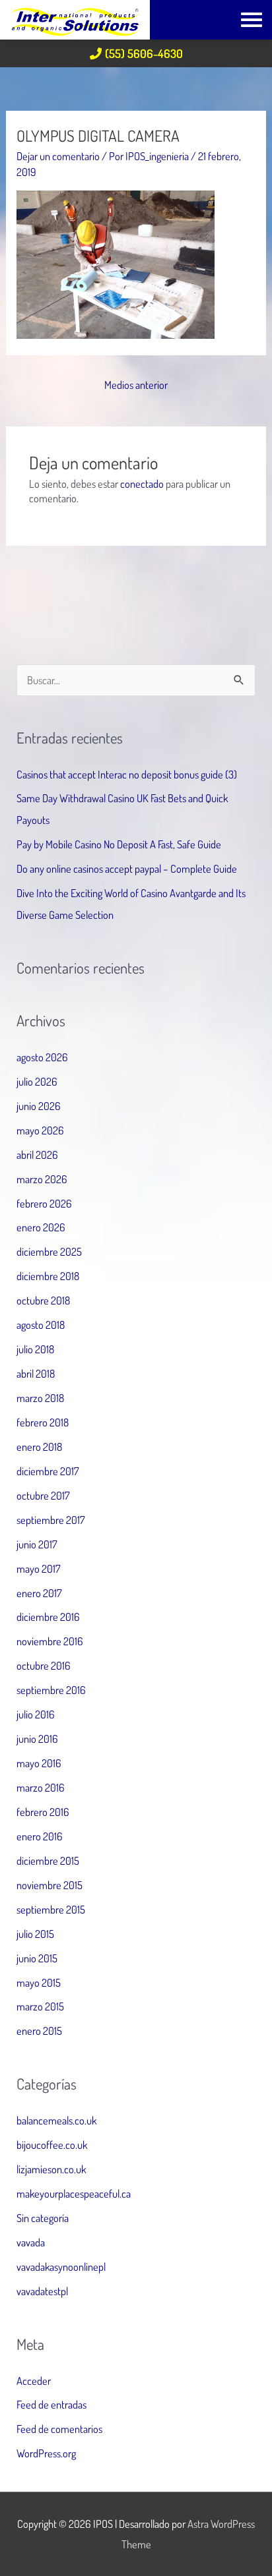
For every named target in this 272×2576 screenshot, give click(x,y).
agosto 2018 (41, 1325)
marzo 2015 (40, 2006)
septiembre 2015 (51, 1909)
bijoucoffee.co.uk (52, 2145)
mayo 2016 (39, 1763)
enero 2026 (41, 1227)
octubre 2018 (43, 1300)
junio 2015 (37, 1958)
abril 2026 (37, 1155)
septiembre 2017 (51, 1520)
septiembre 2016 (51, 1690)
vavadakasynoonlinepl (61, 2267)
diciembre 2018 (48, 1276)
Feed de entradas (51, 2404)
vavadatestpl (42, 2291)
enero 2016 (40, 1836)
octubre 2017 (43, 1495)
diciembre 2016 (48, 1617)
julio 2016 (36, 1714)
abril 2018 (36, 1373)
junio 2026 (39, 1106)
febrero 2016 (43, 1812)
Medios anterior (136, 385)
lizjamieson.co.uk (51, 2169)
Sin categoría (43, 2218)
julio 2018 (35, 1349)
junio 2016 (37, 1739)
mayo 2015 (39, 1982)
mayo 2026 (40, 1130)
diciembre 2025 (49, 1251)
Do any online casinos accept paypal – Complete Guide (127, 868)
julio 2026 (37, 1081)
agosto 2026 (42, 1057)
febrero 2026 (44, 1203)
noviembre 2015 (50, 1885)
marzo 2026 (42, 1179)
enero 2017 (39, 1593)
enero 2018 (39, 1447)
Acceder (34, 2381)
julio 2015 (35, 1934)
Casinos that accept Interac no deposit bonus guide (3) (127, 774)
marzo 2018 (40, 1398)
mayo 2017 (39, 1568)
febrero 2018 (43, 1422)
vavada (31, 2242)
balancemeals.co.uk (56, 2120)
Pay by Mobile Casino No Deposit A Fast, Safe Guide (119, 844)
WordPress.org (46, 2453)
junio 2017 (37, 1544)
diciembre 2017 (48, 1471)
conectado (142, 483)
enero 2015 (39, 2031)
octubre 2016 (44, 1665)
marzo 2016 (41, 1787)
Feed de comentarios (59, 2429)
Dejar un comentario (58, 156)
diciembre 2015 (48, 1860)
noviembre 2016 (50, 1641)
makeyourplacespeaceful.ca (74, 2193)
